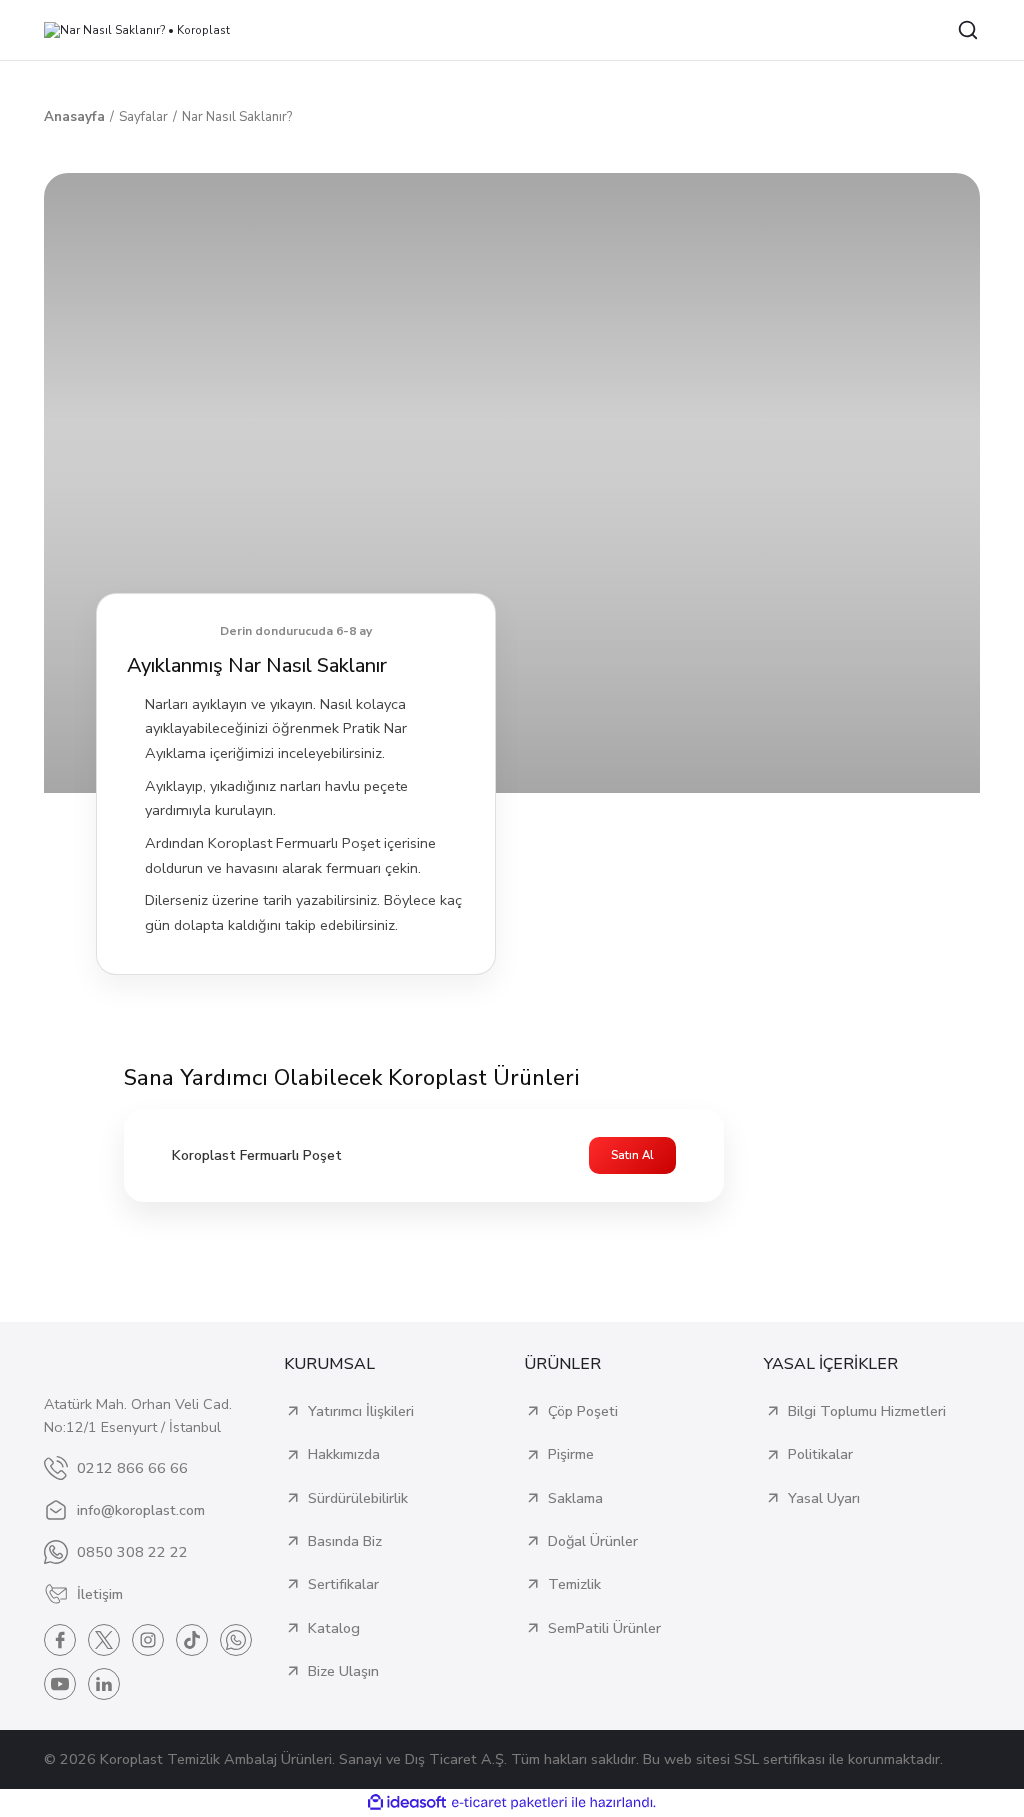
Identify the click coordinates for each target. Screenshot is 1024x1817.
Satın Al (632, 1155)
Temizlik (574, 1584)
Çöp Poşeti (583, 1411)
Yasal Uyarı (824, 1498)
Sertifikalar (343, 1584)
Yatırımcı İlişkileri (361, 1411)
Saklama (575, 1498)
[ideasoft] (407, 1803)
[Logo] (137, 30)
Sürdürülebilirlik (358, 1498)
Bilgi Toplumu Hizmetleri (867, 1411)
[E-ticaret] (509, 1802)
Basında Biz (345, 1541)
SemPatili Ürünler (604, 1628)
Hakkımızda (344, 1454)
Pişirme (571, 1454)
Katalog (334, 1628)
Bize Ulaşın (343, 1671)
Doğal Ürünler (593, 1541)
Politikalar (820, 1454)
